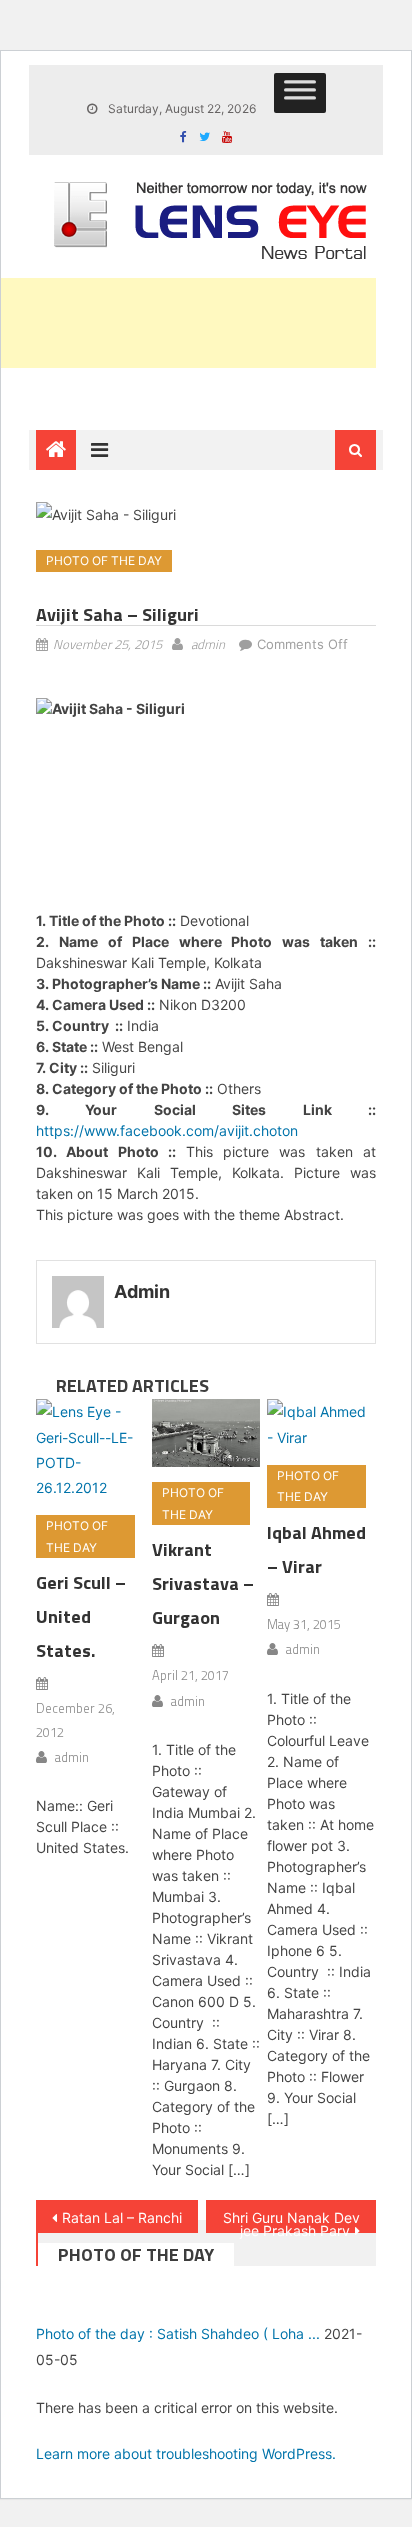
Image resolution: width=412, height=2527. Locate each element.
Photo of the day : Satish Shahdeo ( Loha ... (178, 2333)
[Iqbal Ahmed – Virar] (321, 1424)
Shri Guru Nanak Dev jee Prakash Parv (291, 2221)
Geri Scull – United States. (81, 1616)
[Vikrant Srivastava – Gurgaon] (206, 1433)
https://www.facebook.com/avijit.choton (167, 1130)
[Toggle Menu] (300, 93)
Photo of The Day (104, 560)
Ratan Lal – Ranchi (122, 2217)
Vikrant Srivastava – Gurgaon (203, 1583)
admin (208, 644)
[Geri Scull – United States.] (90, 1449)
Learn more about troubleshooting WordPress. (186, 2453)
